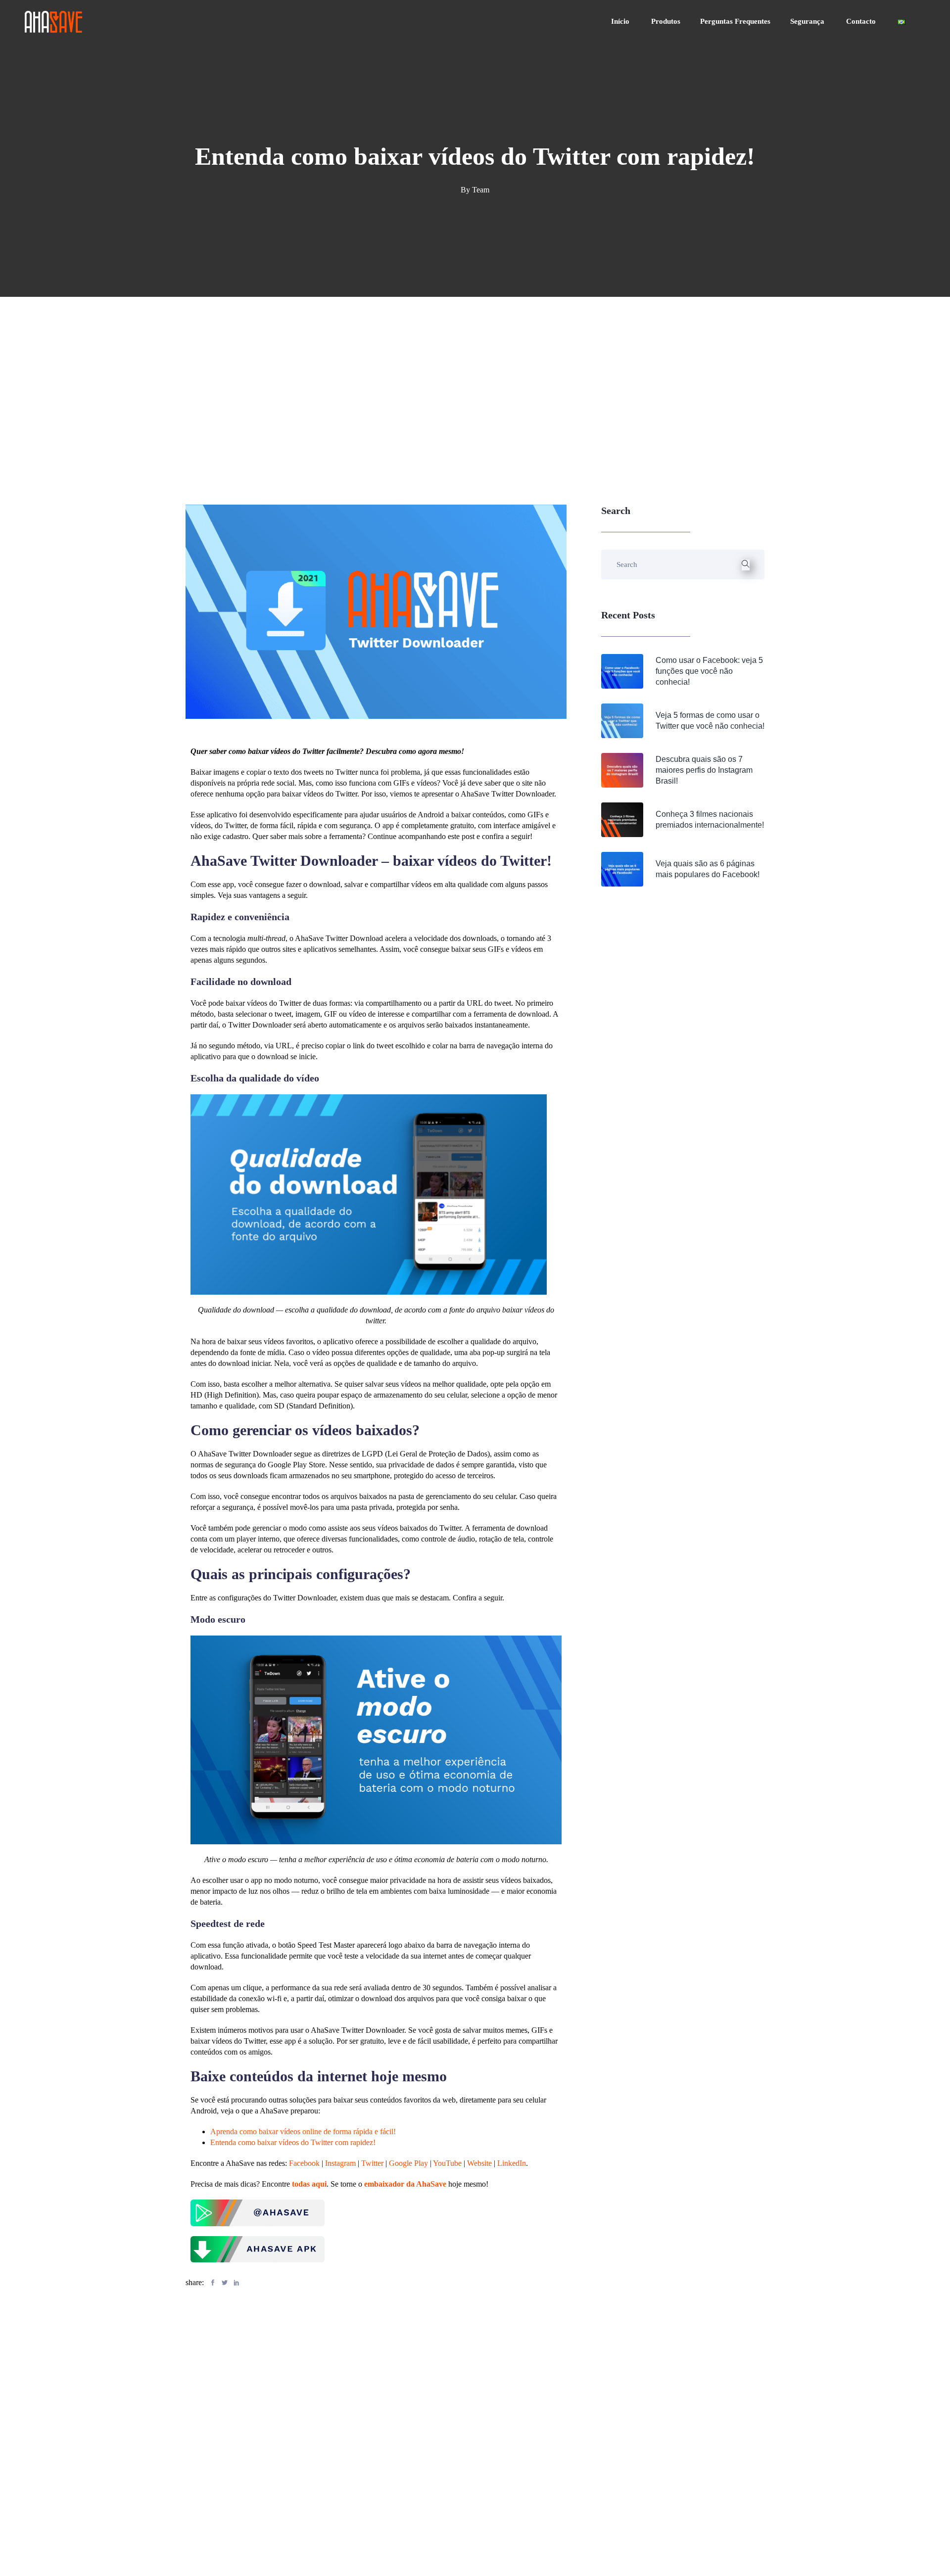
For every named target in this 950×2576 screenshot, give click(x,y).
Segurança (808, 21)
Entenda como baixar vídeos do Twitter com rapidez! (293, 2142)
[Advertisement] (475, 371)
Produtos (666, 21)
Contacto (862, 21)
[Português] (902, 22)
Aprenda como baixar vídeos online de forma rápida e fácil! (303, 2131)
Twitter (372, 2163)
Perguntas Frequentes (735, 21)
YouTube (447, 2163)
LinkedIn (512, 2163)
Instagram (340, 2163)
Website (479, 2163)
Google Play (408, 2163)
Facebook (304, 2163)
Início (621, 21)
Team (481, 190)
